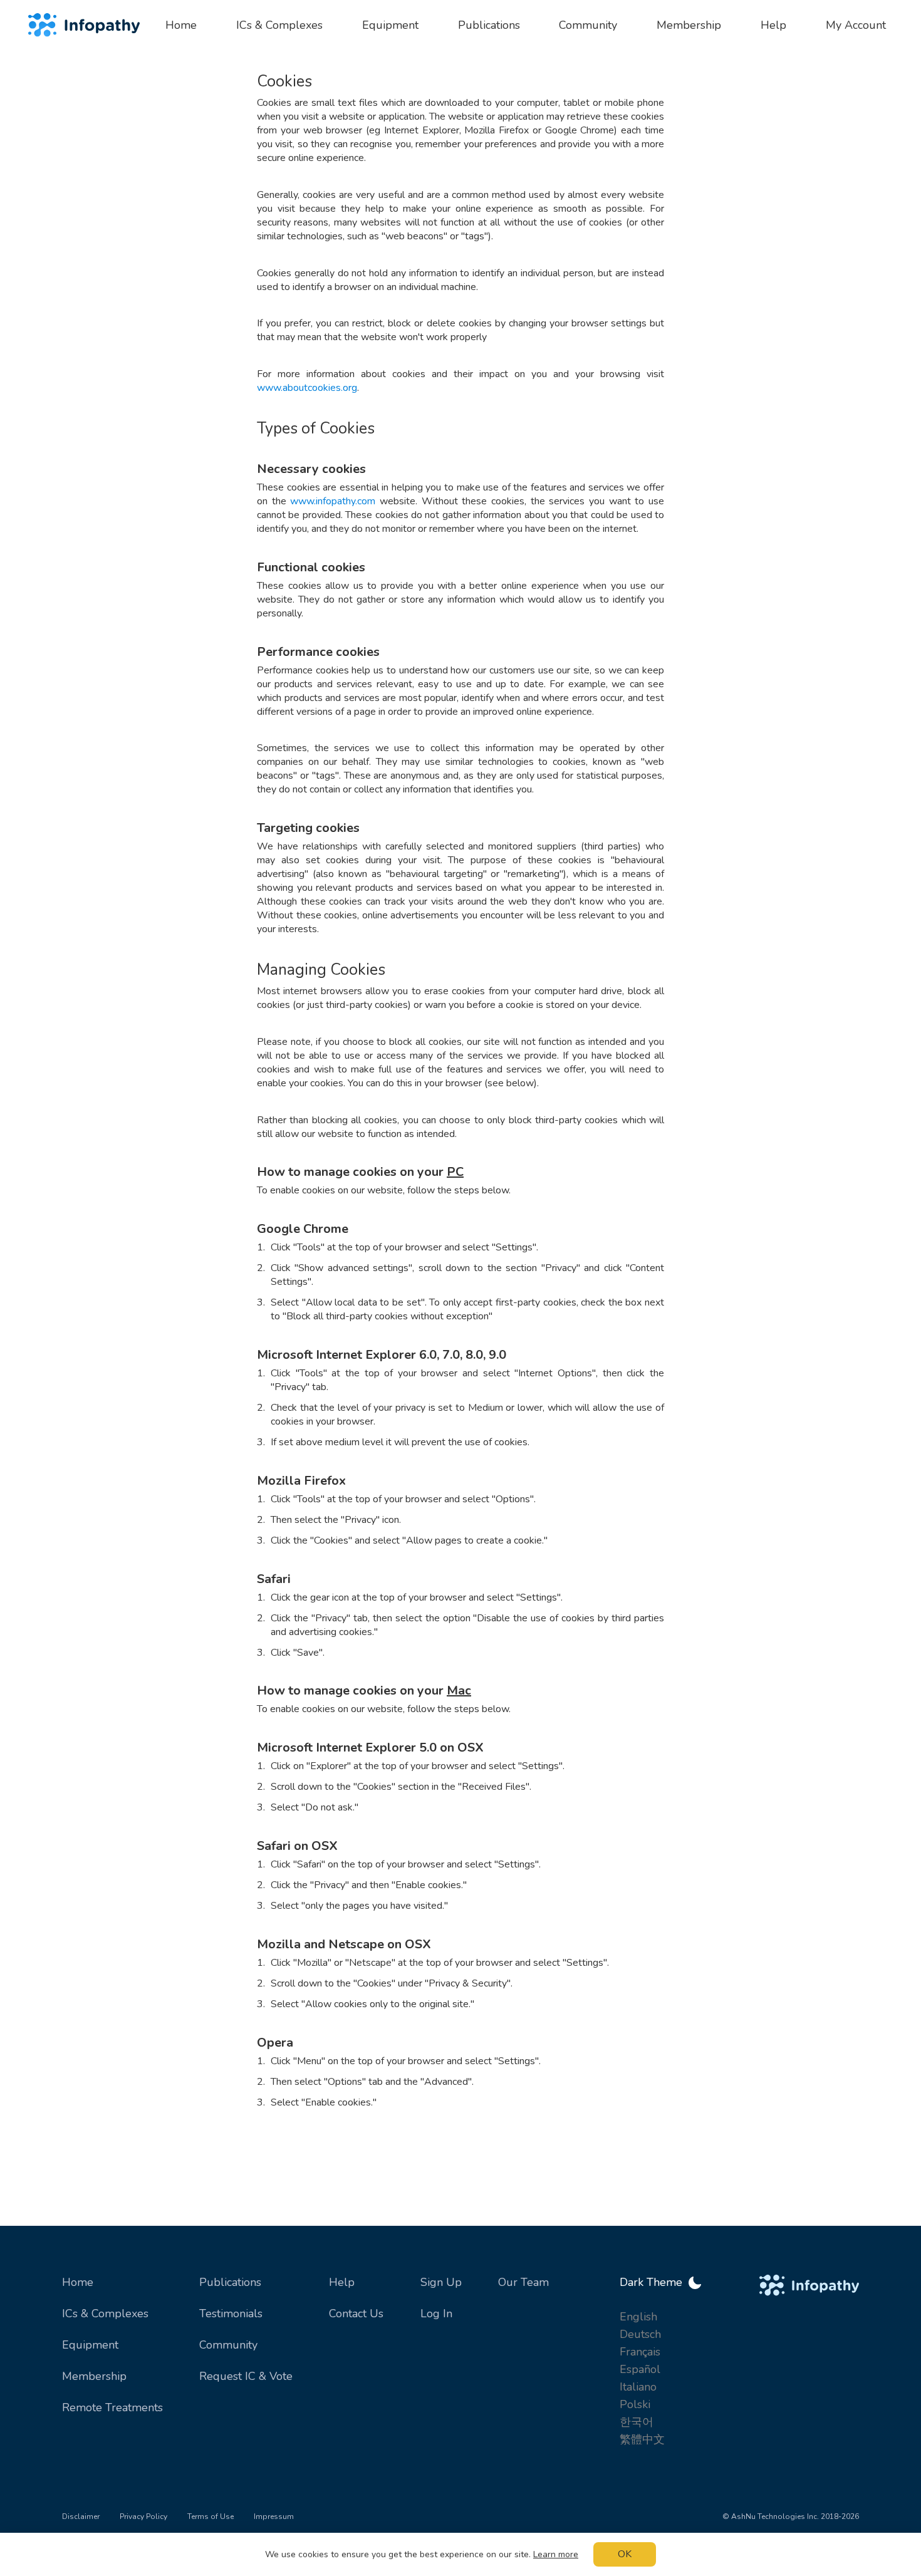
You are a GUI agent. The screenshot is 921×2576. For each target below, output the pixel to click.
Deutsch (640, 2334)
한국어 (637, 2422)
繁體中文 (642, 2439)
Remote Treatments (112, 2407)
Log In (436, 2314)
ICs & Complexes (105, 2314)
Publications (230, 2282)
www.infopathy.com (333, 501)
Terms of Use (211, 2516)
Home (78, 2282)
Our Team (523, 2282)
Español (640, 2369)
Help (342, 2282)
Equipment (90, 2345)
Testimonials (231, 2314)
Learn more (556, 2554)
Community (228, 2345)
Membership (94, 2376)
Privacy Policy (143, 2516)
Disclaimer (81, 2516)
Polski (635, 2404)
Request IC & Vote (246, 2376)
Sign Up (441, 2282)
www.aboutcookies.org (307, 388)
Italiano (638, 2387)
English (638, 2317)
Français (640, 2352)
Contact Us (356, 2314)
